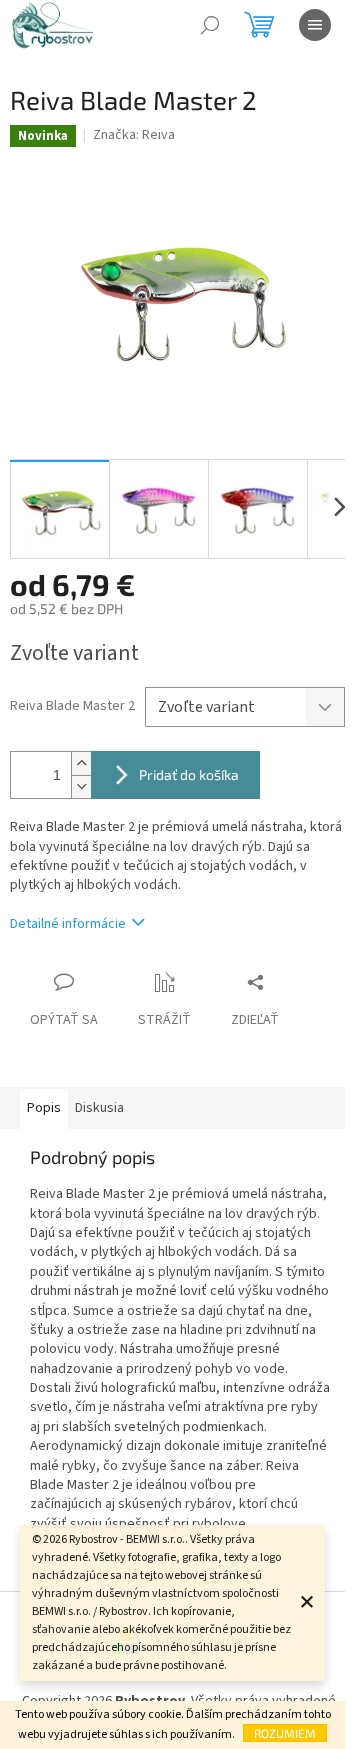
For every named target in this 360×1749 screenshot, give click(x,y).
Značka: (134, 135)
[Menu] (315, 25)
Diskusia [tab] (99, 1108)
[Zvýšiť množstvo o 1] (81, 763)
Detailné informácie (68, 924)
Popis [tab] (44, 1108)
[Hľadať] (210, 25)
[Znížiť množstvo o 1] (81, 786)
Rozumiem (285, 1733)
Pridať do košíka (189, 774)
